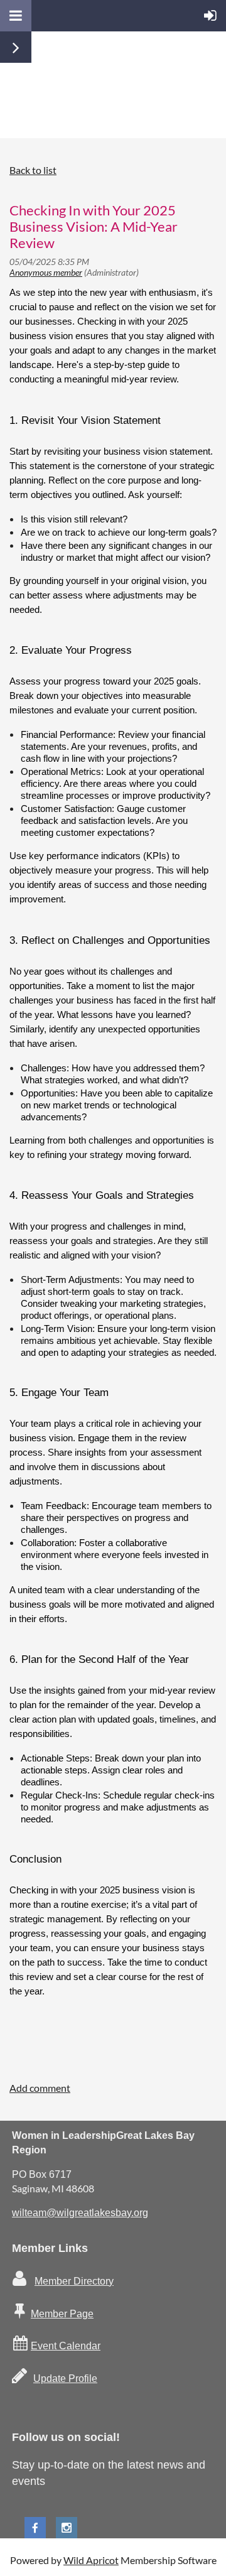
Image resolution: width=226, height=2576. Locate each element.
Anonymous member (46, 272)
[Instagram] (67, 2528)
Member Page (62, 2314)
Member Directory (74, 2281)
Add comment (40, 2088)
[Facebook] (35, 2528)
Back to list (33, 170)
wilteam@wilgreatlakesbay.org (80, 2213)
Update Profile (65, 2378)
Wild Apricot (91, 2560)
